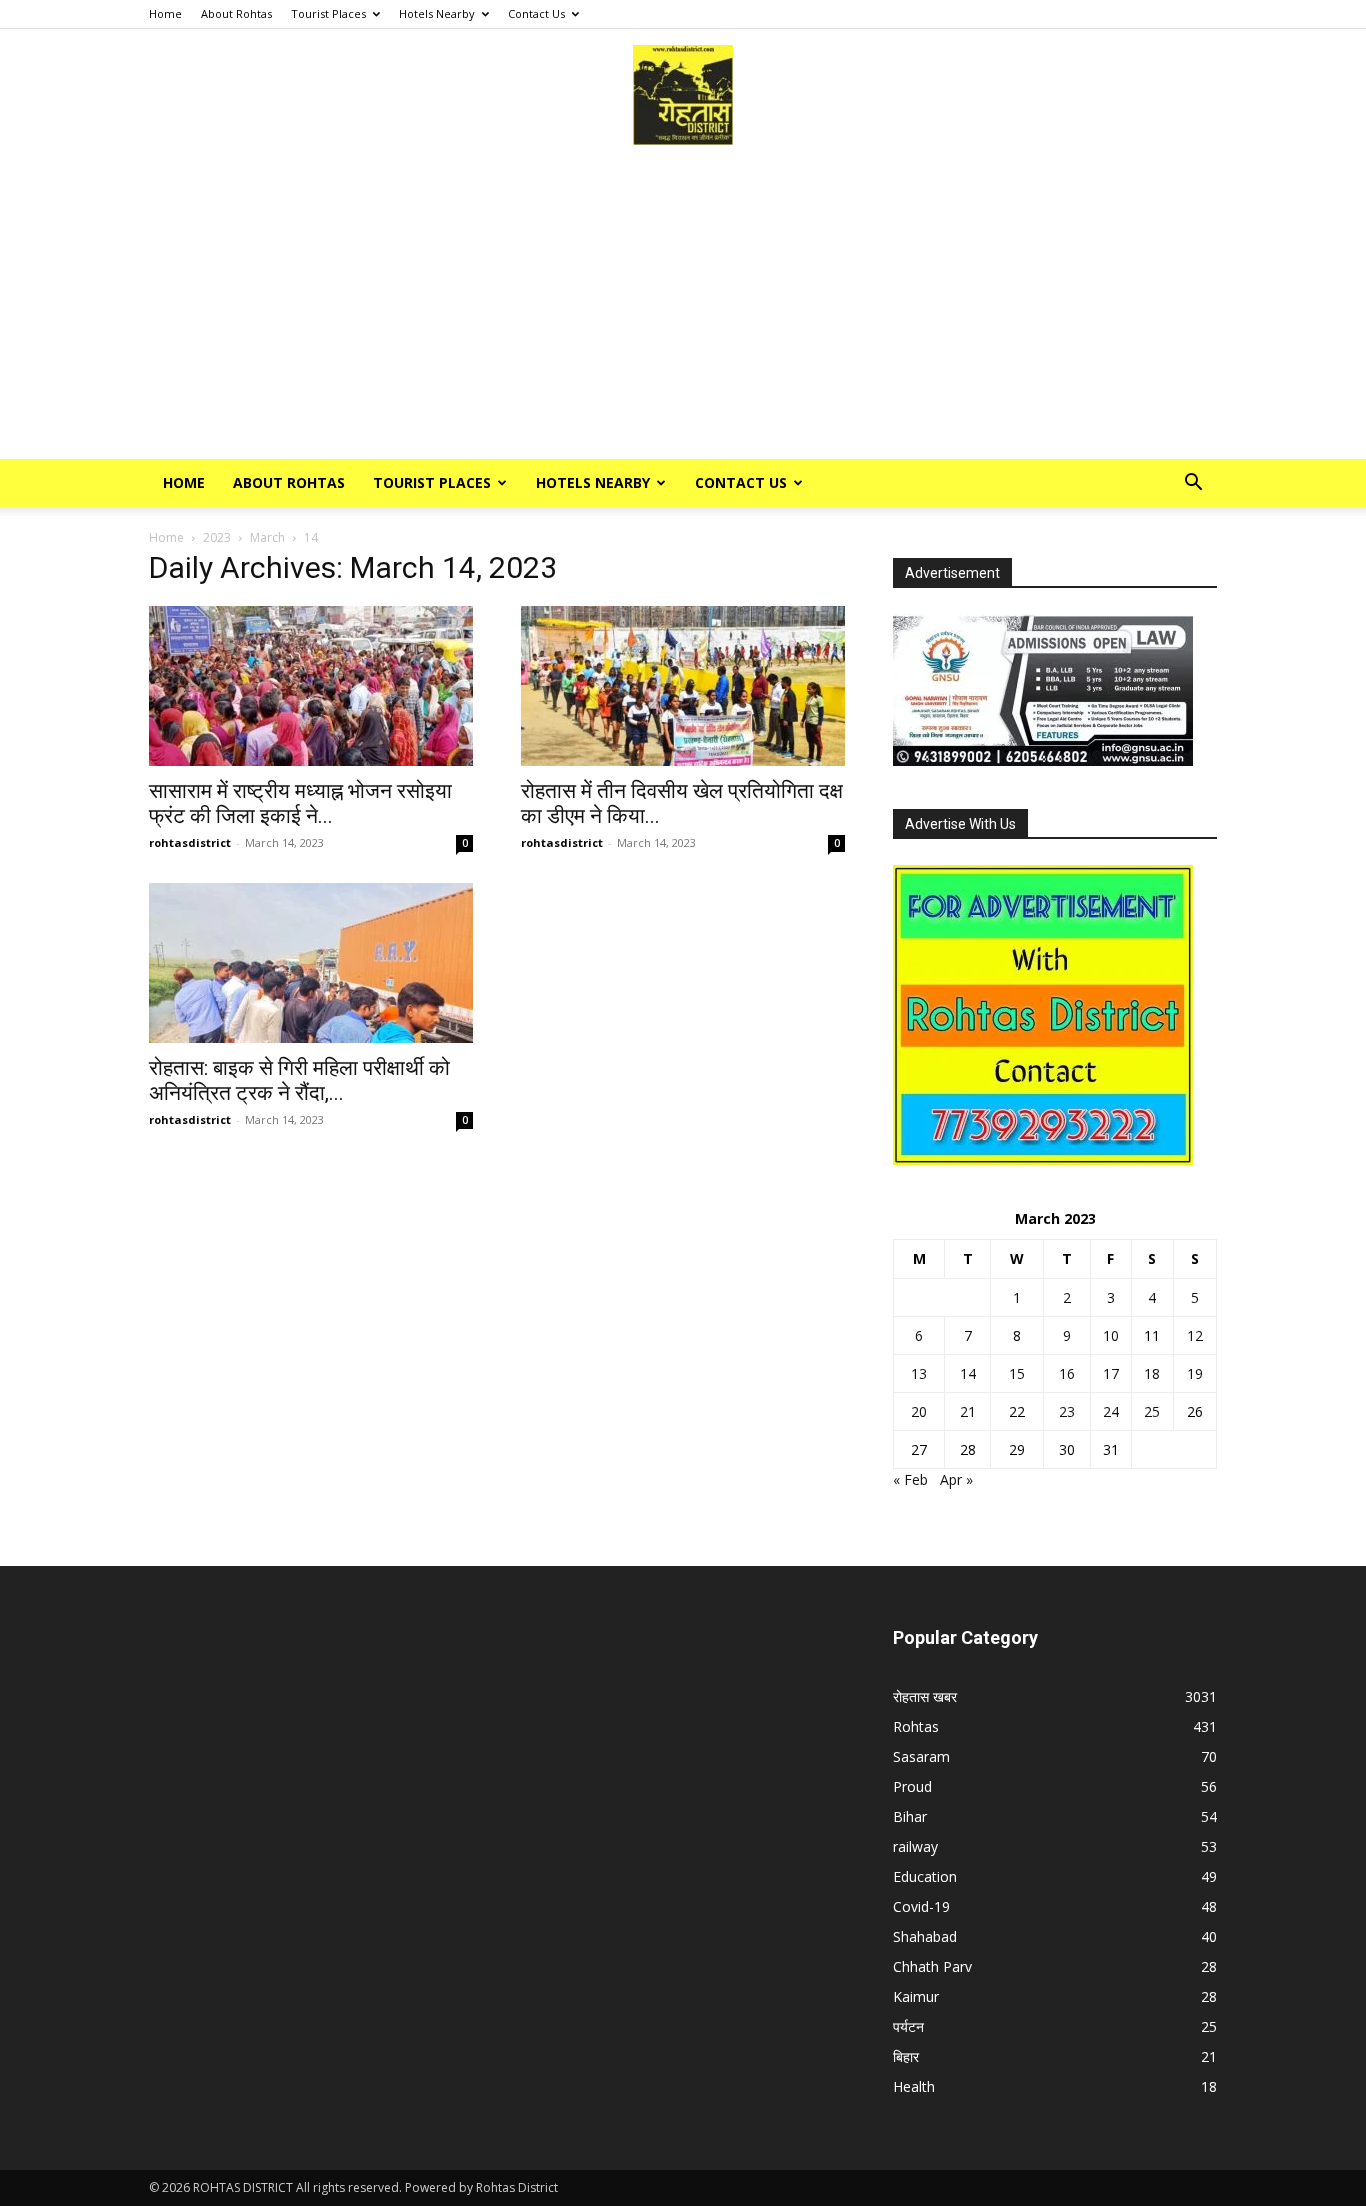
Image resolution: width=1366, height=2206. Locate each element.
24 (1111, 1411)
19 (1195, 1373)
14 (968, 1373)
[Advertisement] (683, 309)
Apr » (956, 1479)
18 (1152, 1373)
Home (165, 13)
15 (1017, 1373)
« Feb (910, 1479)
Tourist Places (328, 13)
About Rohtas (236, 13)
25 (1152, 1411)
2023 (217, 537)
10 (1111, 1335)
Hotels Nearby (437, 13)
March (267, 537)
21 (968, 1411)
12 (1195, 1335)
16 (1067, 1373)
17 (1111, 1373)
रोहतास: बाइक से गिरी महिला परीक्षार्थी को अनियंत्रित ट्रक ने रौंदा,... (299, 1080)
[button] (1193, 484)
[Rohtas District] (683, 95)
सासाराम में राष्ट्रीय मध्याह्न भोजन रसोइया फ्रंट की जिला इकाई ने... (300, 803)
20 (919, 1411)
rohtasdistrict (190, 842)
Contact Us (536, 13)
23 (1067, 1411)
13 (919, 1373)
